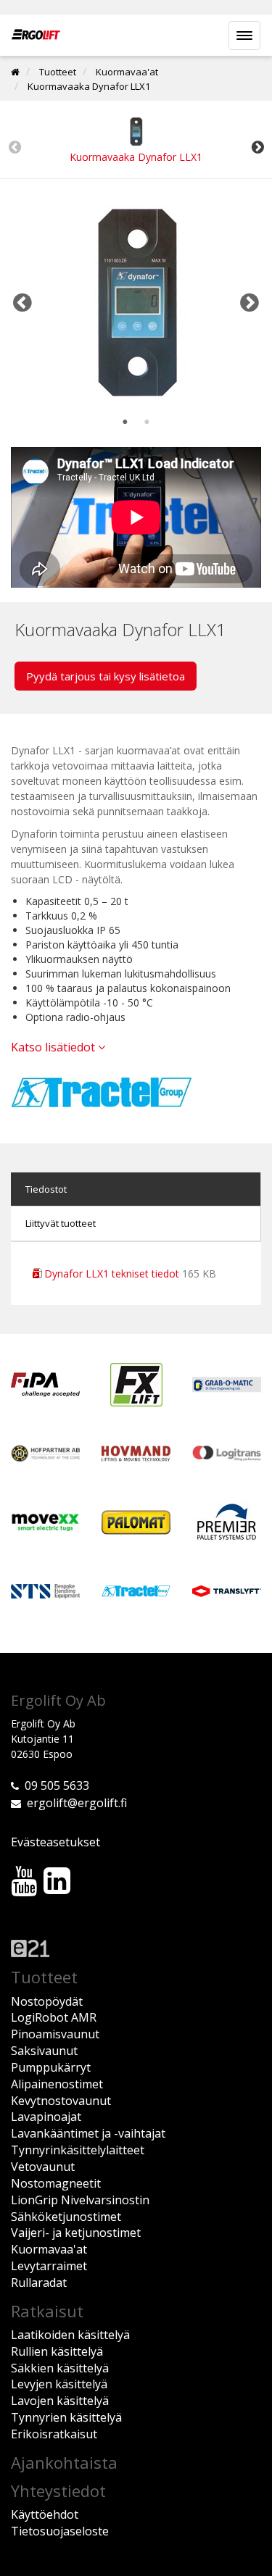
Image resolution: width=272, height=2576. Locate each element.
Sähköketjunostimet (66, 2217)
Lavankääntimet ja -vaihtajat (88, 2133)
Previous (15, 147)
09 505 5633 (57, 1785)
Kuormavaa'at (127, 72)
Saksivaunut (44, 2051)
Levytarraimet (49, 2266)
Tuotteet (58, 72)
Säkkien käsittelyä (60, 2368)
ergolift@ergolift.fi (77, 1803)
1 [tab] (125, 422)
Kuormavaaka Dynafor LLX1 (89, 86)
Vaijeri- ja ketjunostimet (76, 2233)
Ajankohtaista (64, 2462)
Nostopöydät (47, 2001)
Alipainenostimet (57, 2084)
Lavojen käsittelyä (60, 2401)
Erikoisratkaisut (54, 2434)
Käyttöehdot (45, 2514)
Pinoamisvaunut (55, 2034)
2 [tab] (147, 422)
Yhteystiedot (58, 2490)
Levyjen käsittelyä (59, 2384)
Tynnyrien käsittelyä (66, 2417)
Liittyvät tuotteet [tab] (61, 1223)
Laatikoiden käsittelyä (70, 2335)
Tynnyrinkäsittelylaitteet (78, 2150)
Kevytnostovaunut (61, 2101)
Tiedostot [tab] (46, 1189)
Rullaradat (39, 2283)
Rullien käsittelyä (57, 2351)
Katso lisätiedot (54, 1047)
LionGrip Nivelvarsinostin (80, 2200)
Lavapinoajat (46, 2117)
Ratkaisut (47, 2311)
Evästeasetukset (55, 1842)
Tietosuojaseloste (60, 2531)
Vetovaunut (43, 2167)
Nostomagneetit (56, 2183)
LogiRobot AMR (54, 2017)
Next (257, 147)
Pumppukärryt (51, 2067)
